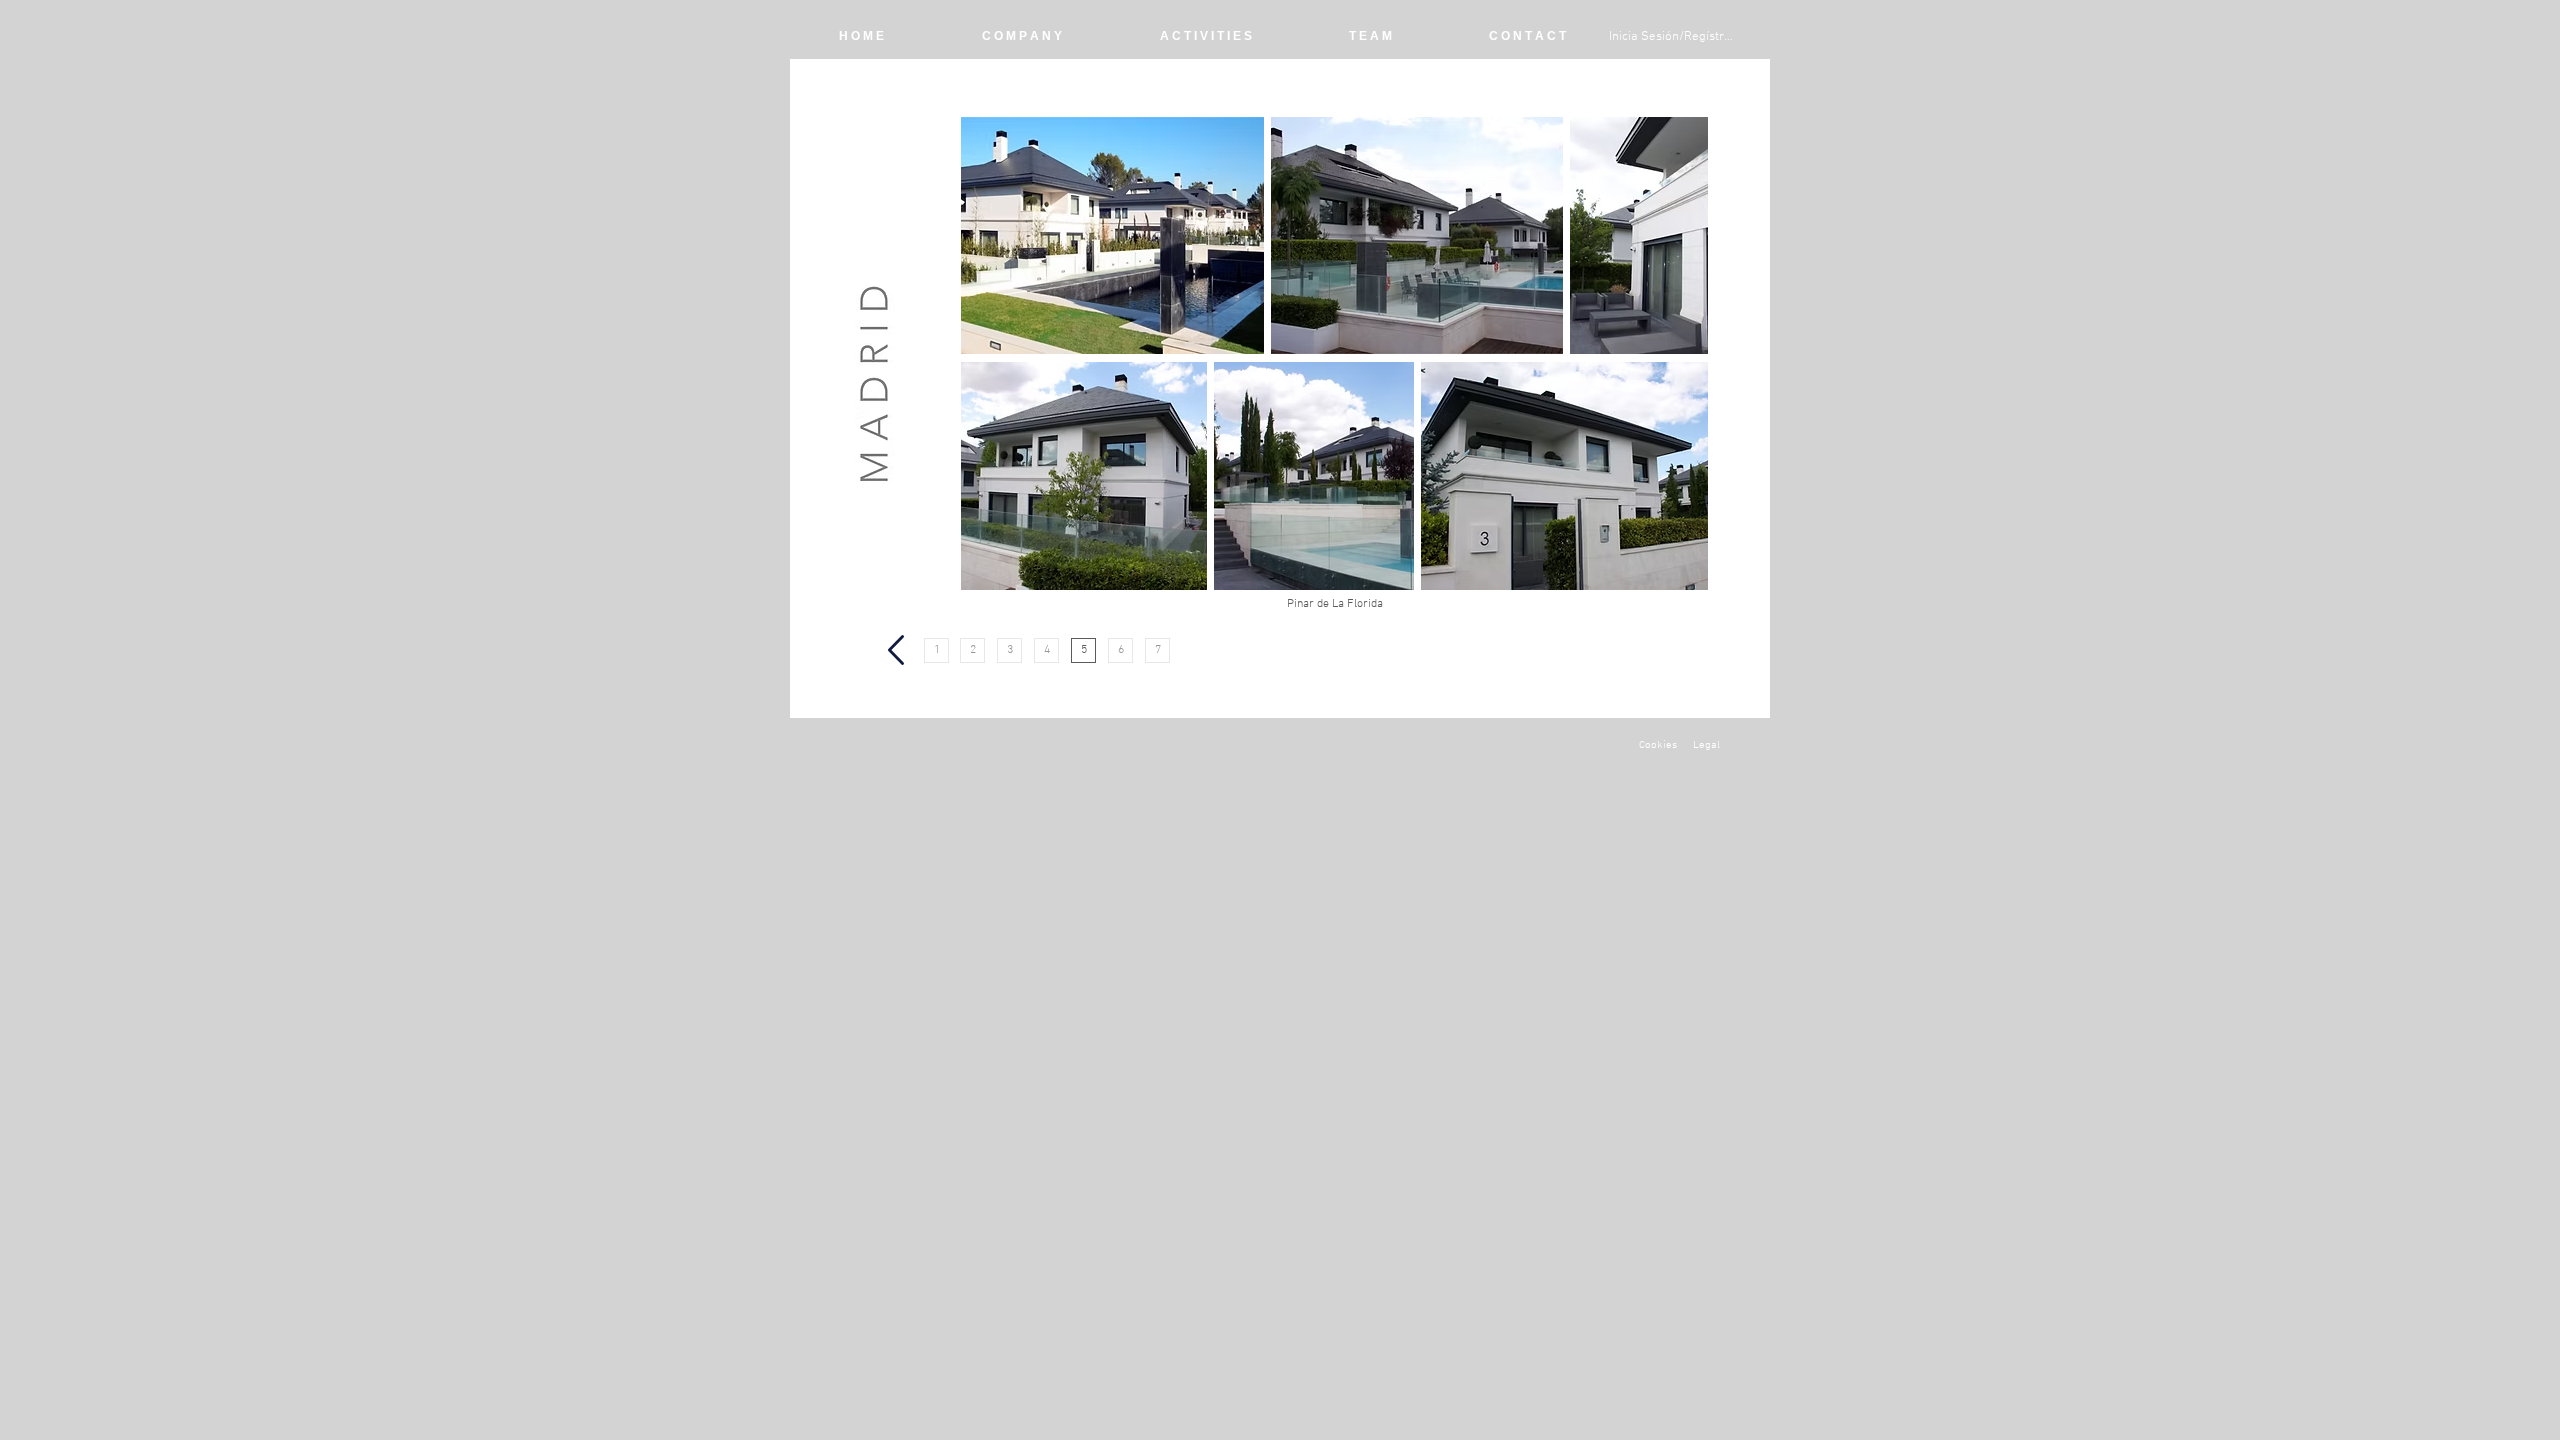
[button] (1334, 604)
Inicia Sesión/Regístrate (1673, 37)
